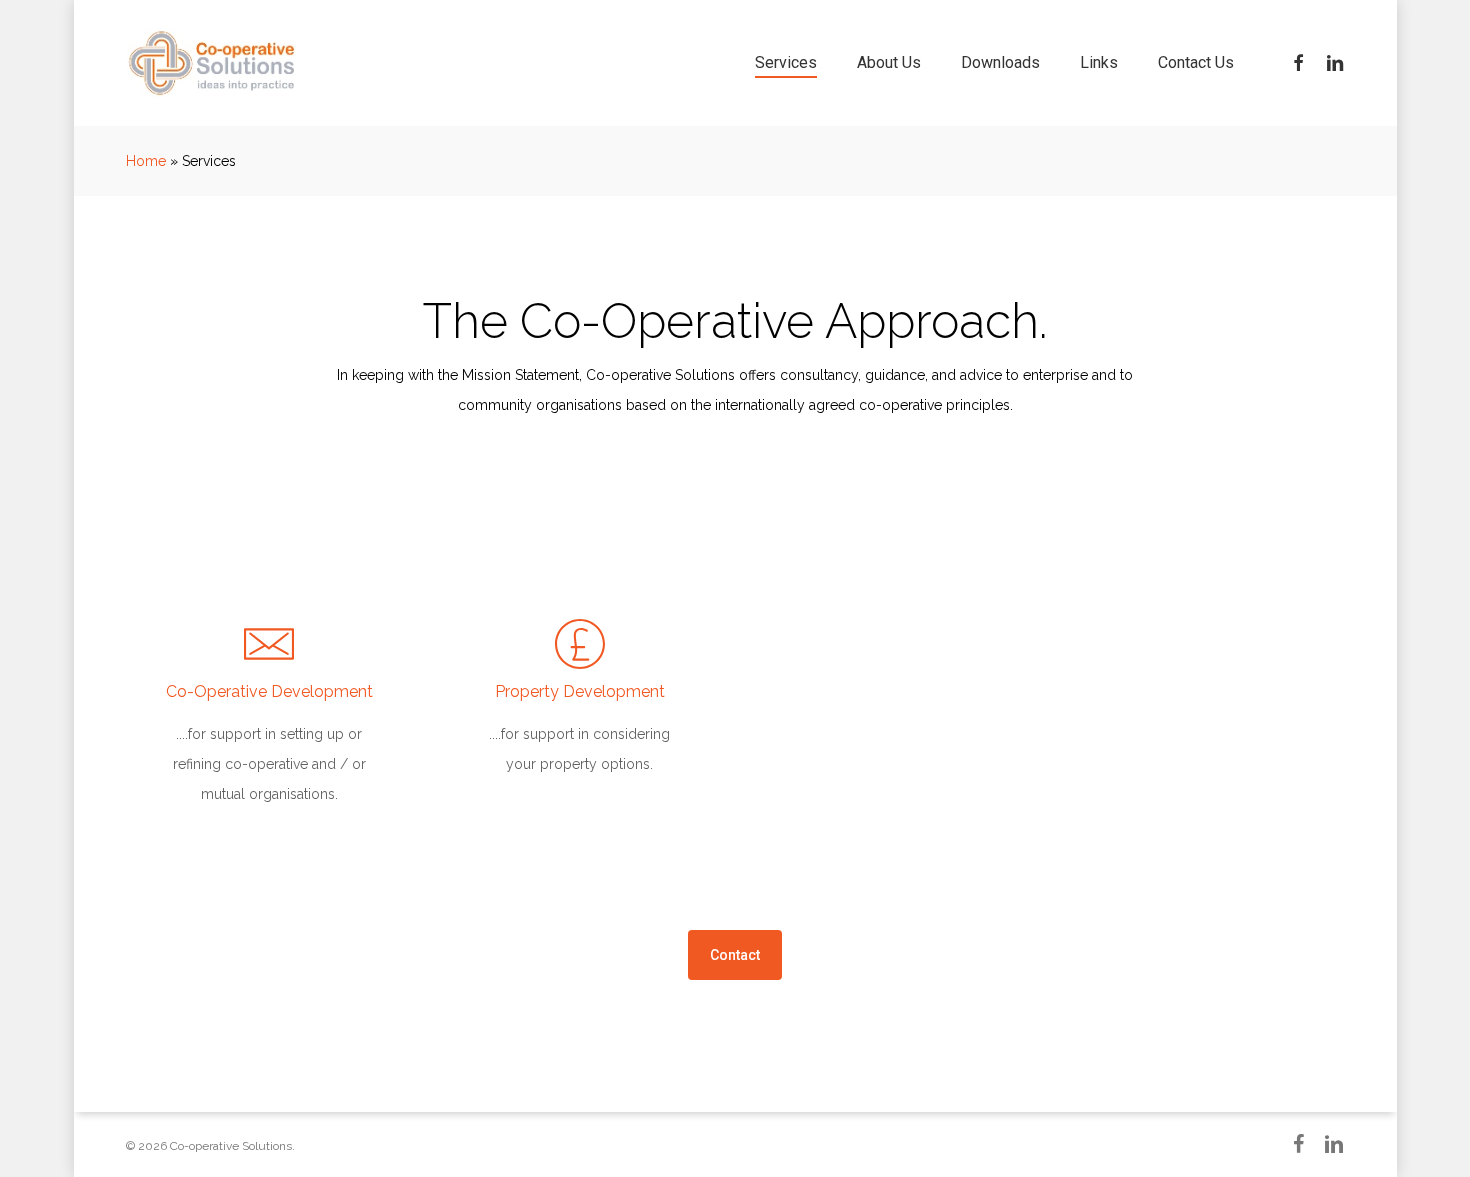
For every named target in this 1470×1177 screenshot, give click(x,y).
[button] (735, 955)
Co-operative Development (269, 691)
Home (146, 161)
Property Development (580, 691)
